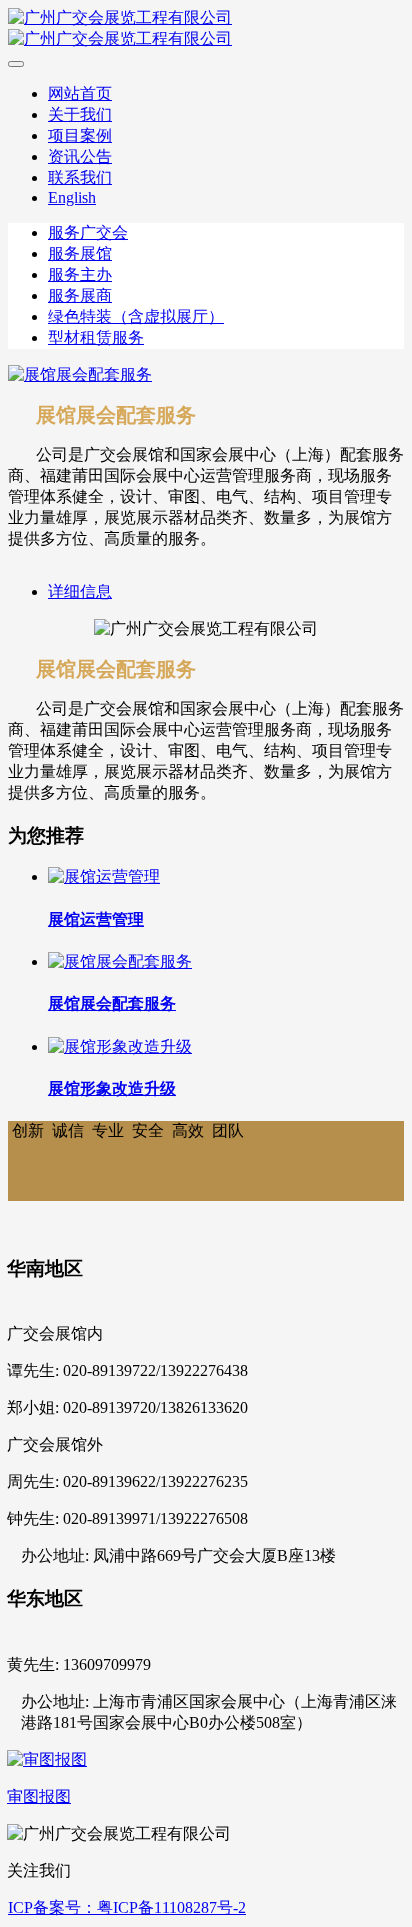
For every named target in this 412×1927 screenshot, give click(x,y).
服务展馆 (80, 253)
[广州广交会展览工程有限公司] (206, 29)
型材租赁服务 (96, 337)
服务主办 (80, 274)
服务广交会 (88, 232)
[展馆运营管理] (104, 876)
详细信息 (80, 591)
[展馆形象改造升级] (120, 1046)
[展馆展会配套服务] (120, 961)
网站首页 (80, 93)
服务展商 (80, 295)
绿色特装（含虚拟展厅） (136, 316)
